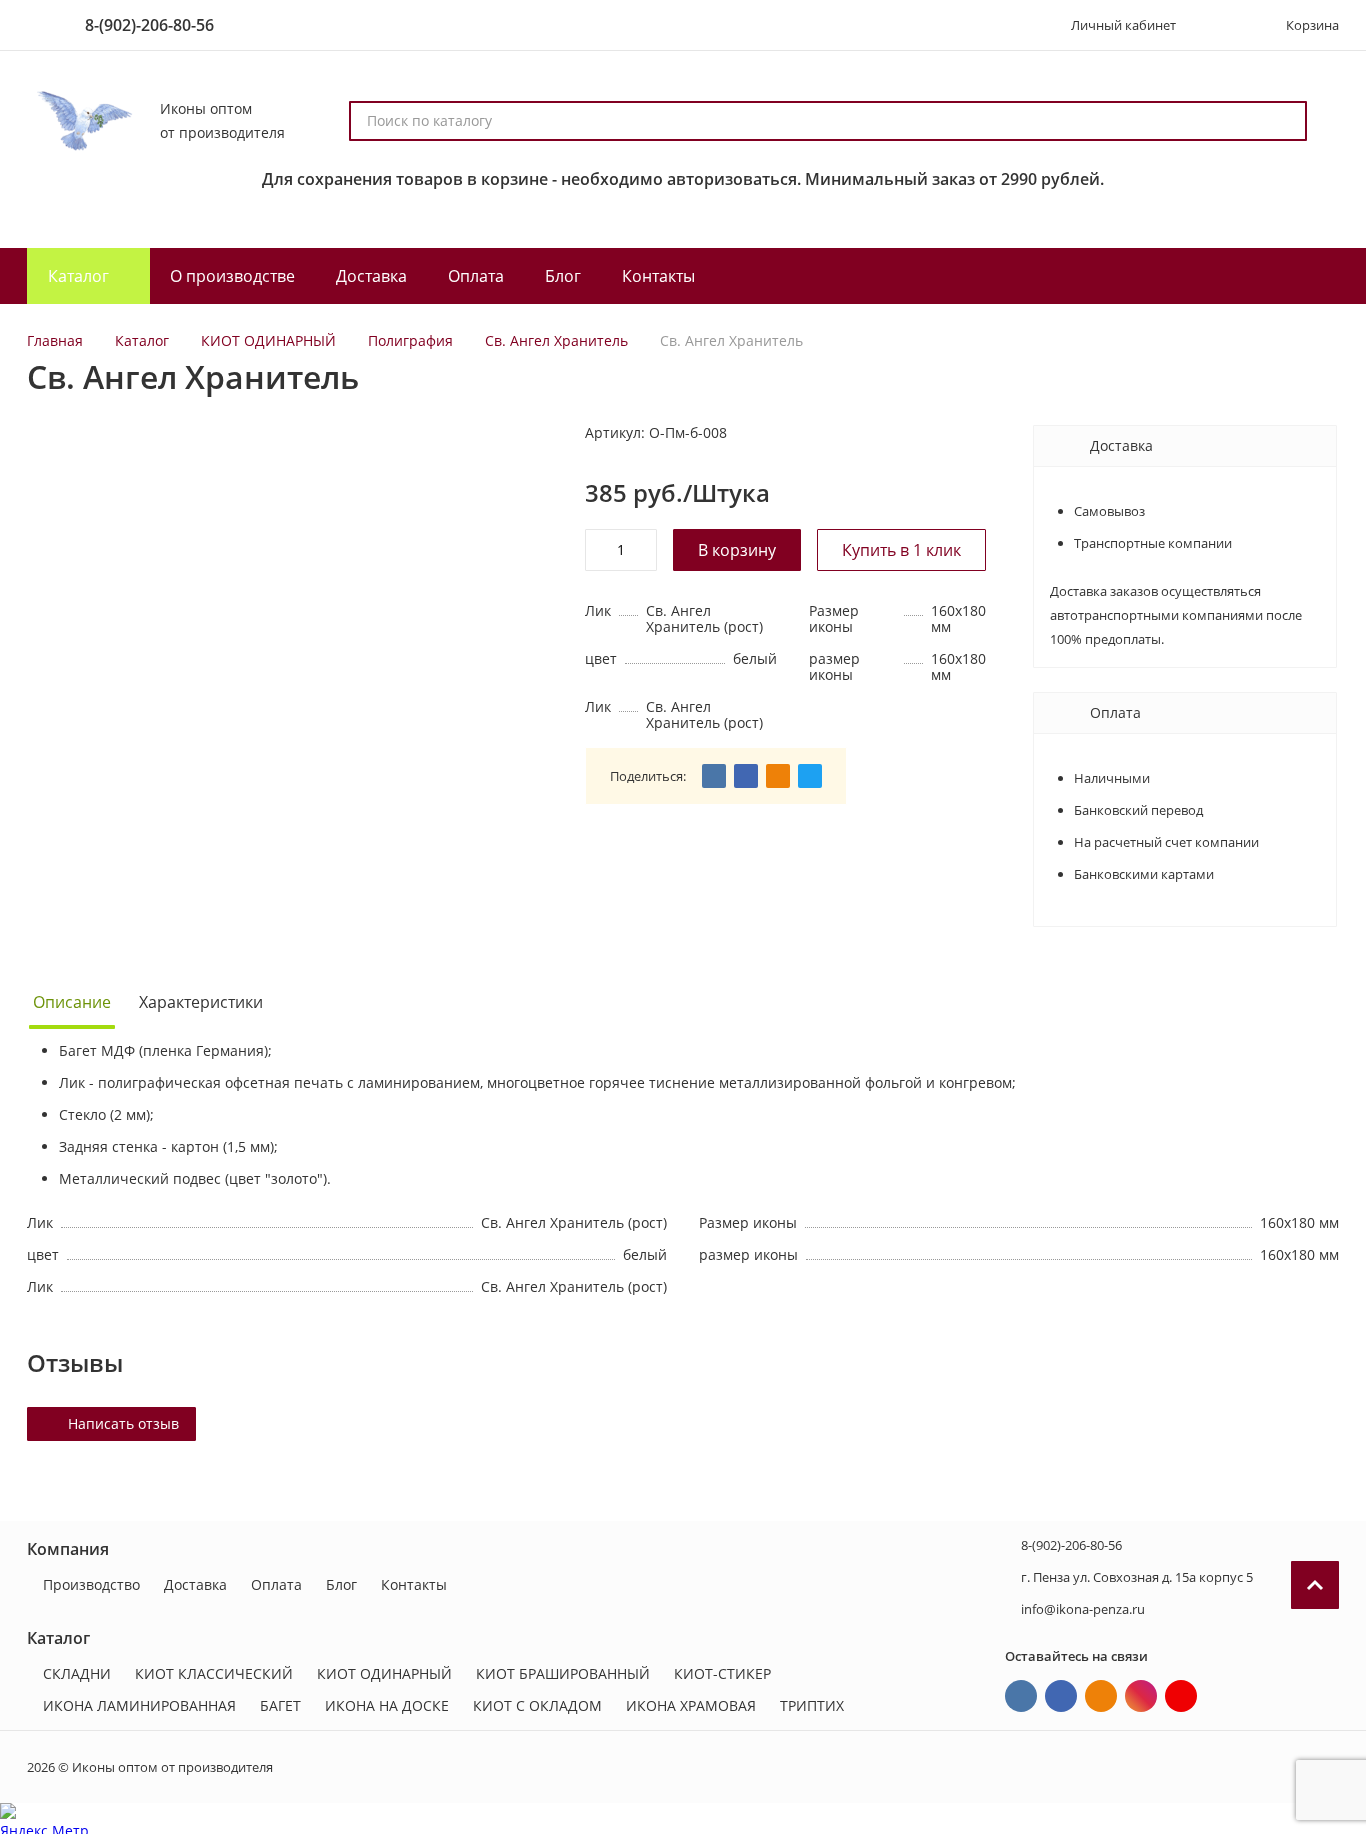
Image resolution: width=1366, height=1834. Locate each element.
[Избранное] (1220, 25)
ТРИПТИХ (812, 1705)
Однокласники (1101, 1696)
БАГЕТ (280, 1705)
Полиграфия (410, 340)
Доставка (195, 1584)
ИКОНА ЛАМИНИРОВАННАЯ (139, 1705)
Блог (341, 1584)
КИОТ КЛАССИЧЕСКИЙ (214, 1673)
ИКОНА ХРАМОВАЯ (691, 1705)
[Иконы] (81, 121)
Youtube (1181, 1696)
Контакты (414, 1584)
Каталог (142, 340)
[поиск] (1283, 121)
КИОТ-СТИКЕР (722, 1673)
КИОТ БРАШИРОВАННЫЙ (563, 1673)
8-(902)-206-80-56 (149, 25)
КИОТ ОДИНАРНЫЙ (268, 340)
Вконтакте (1021, 1696)
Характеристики (201, 1002)
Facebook (1061, 1696)
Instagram (1141, 1696)
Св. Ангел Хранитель (556, 340)
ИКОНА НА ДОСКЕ (387, 1705)
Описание (72, 1002)
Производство (91, 1584)
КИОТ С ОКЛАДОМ (537, 1705)
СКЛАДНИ (77, 1673)
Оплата (276, 1584)
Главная (55, 340)
